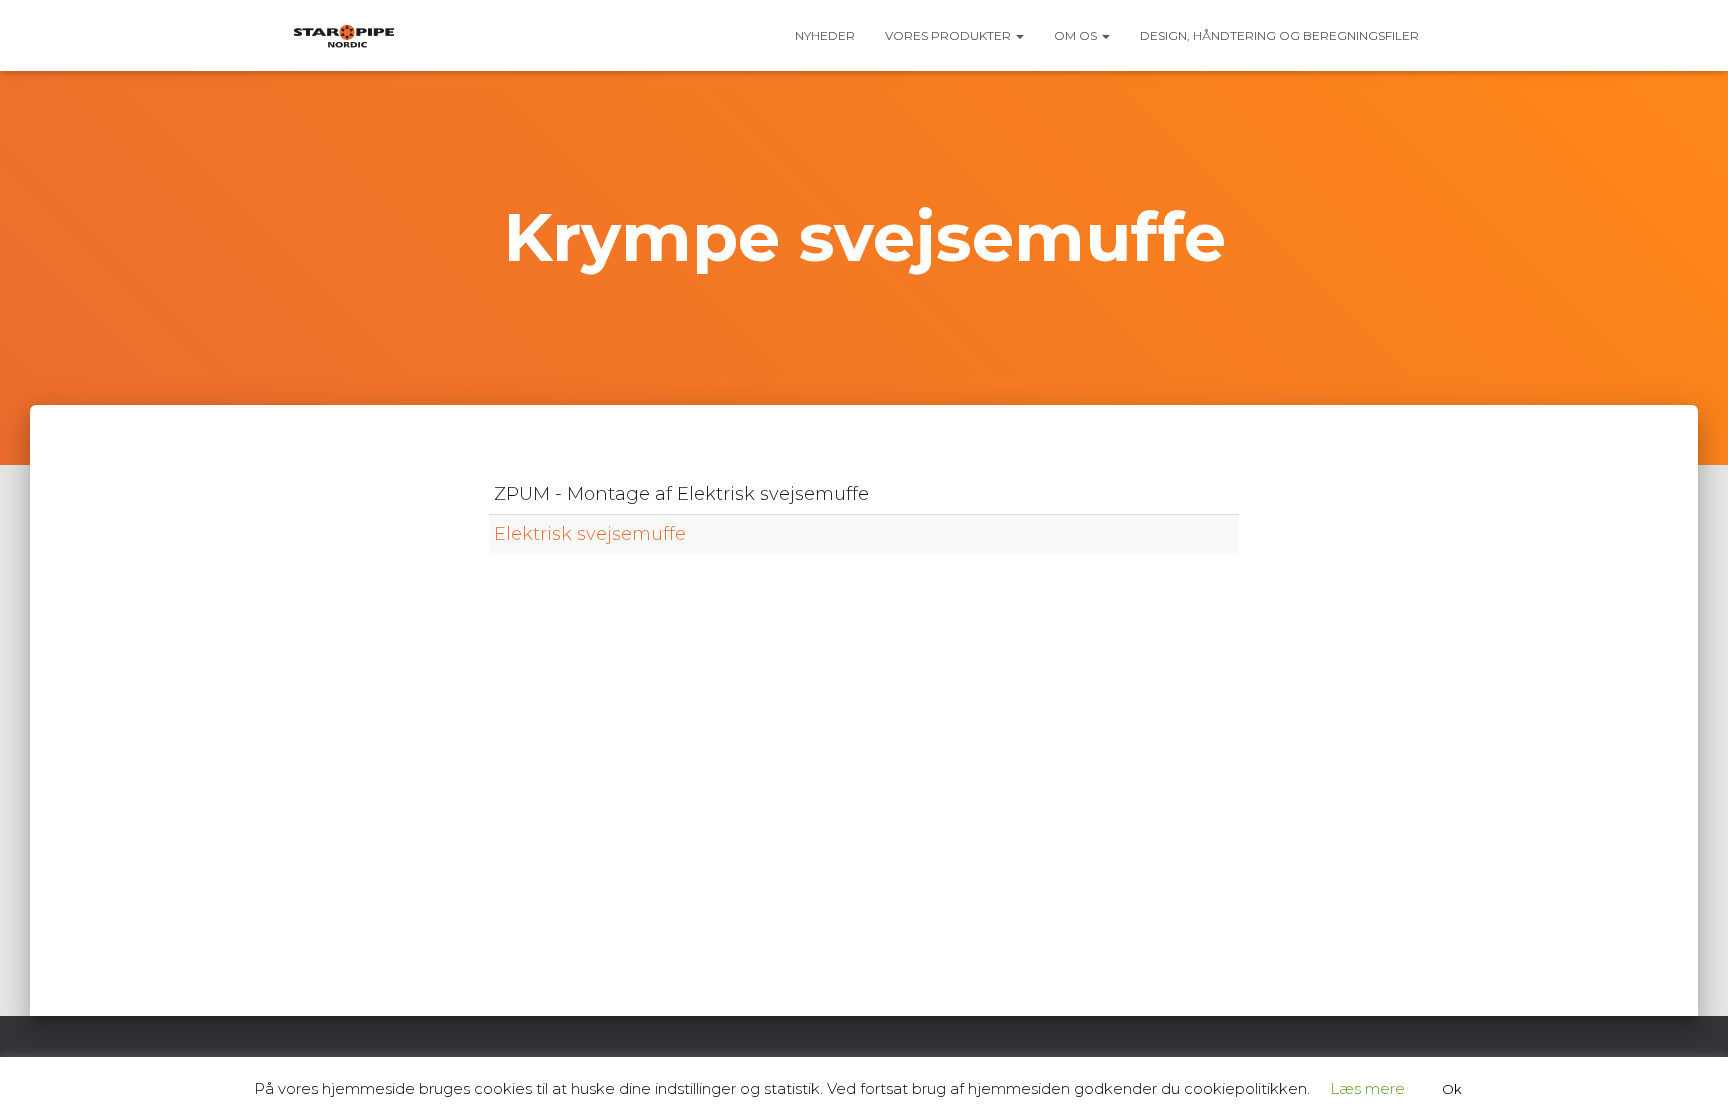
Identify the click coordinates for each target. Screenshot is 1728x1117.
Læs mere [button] (1367, 1088)
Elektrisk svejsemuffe (590, 534)
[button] (1019, 35)
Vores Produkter (949, 35)
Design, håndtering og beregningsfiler (1279, 35)
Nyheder (825, 35)
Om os (1077, 35)
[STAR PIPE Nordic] (344, 36)
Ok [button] (1452, 1089)
